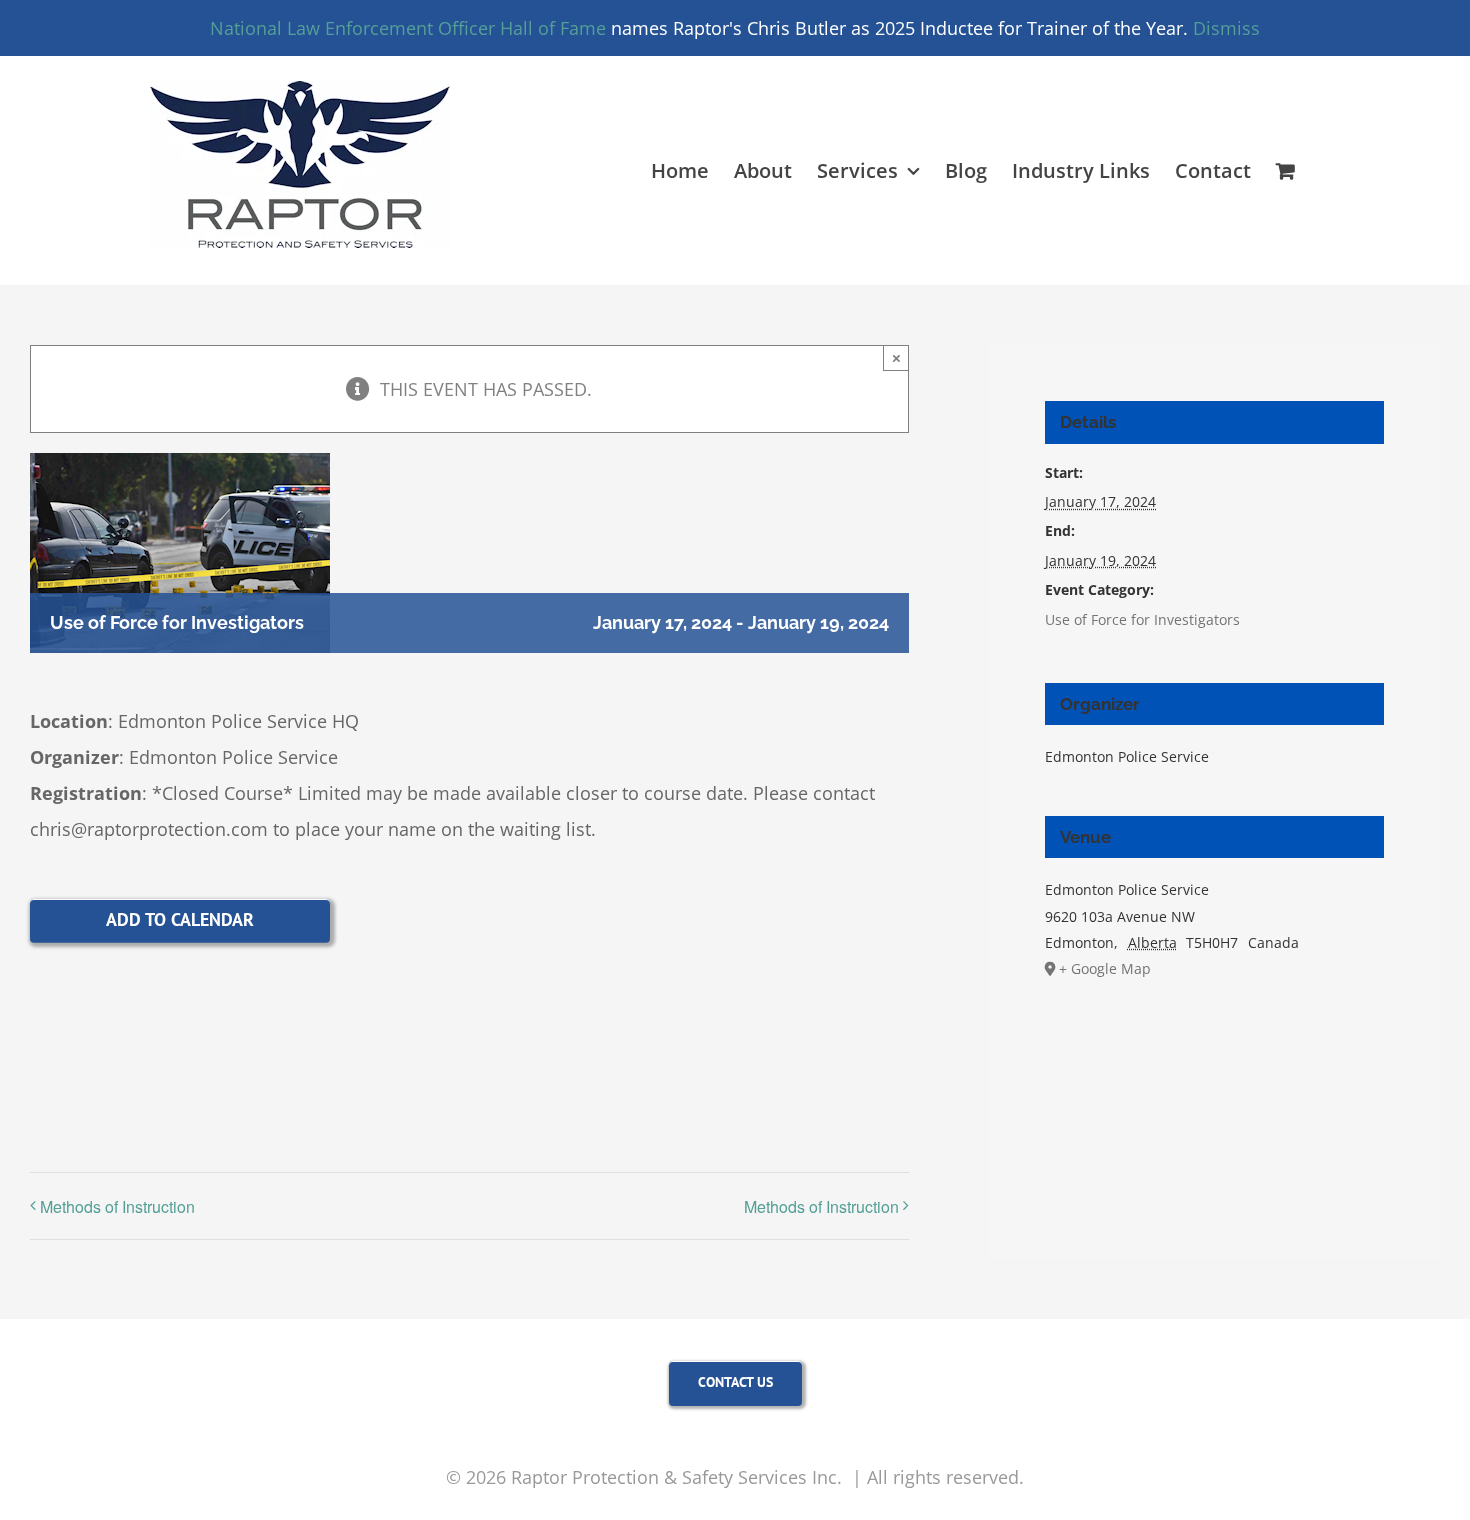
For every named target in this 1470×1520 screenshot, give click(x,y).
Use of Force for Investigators (1142, 619)
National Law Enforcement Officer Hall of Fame (408, 28)
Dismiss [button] (1226, 28)
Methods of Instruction (117, 1206)
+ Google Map (1105, 968)
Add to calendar (180, 919)
